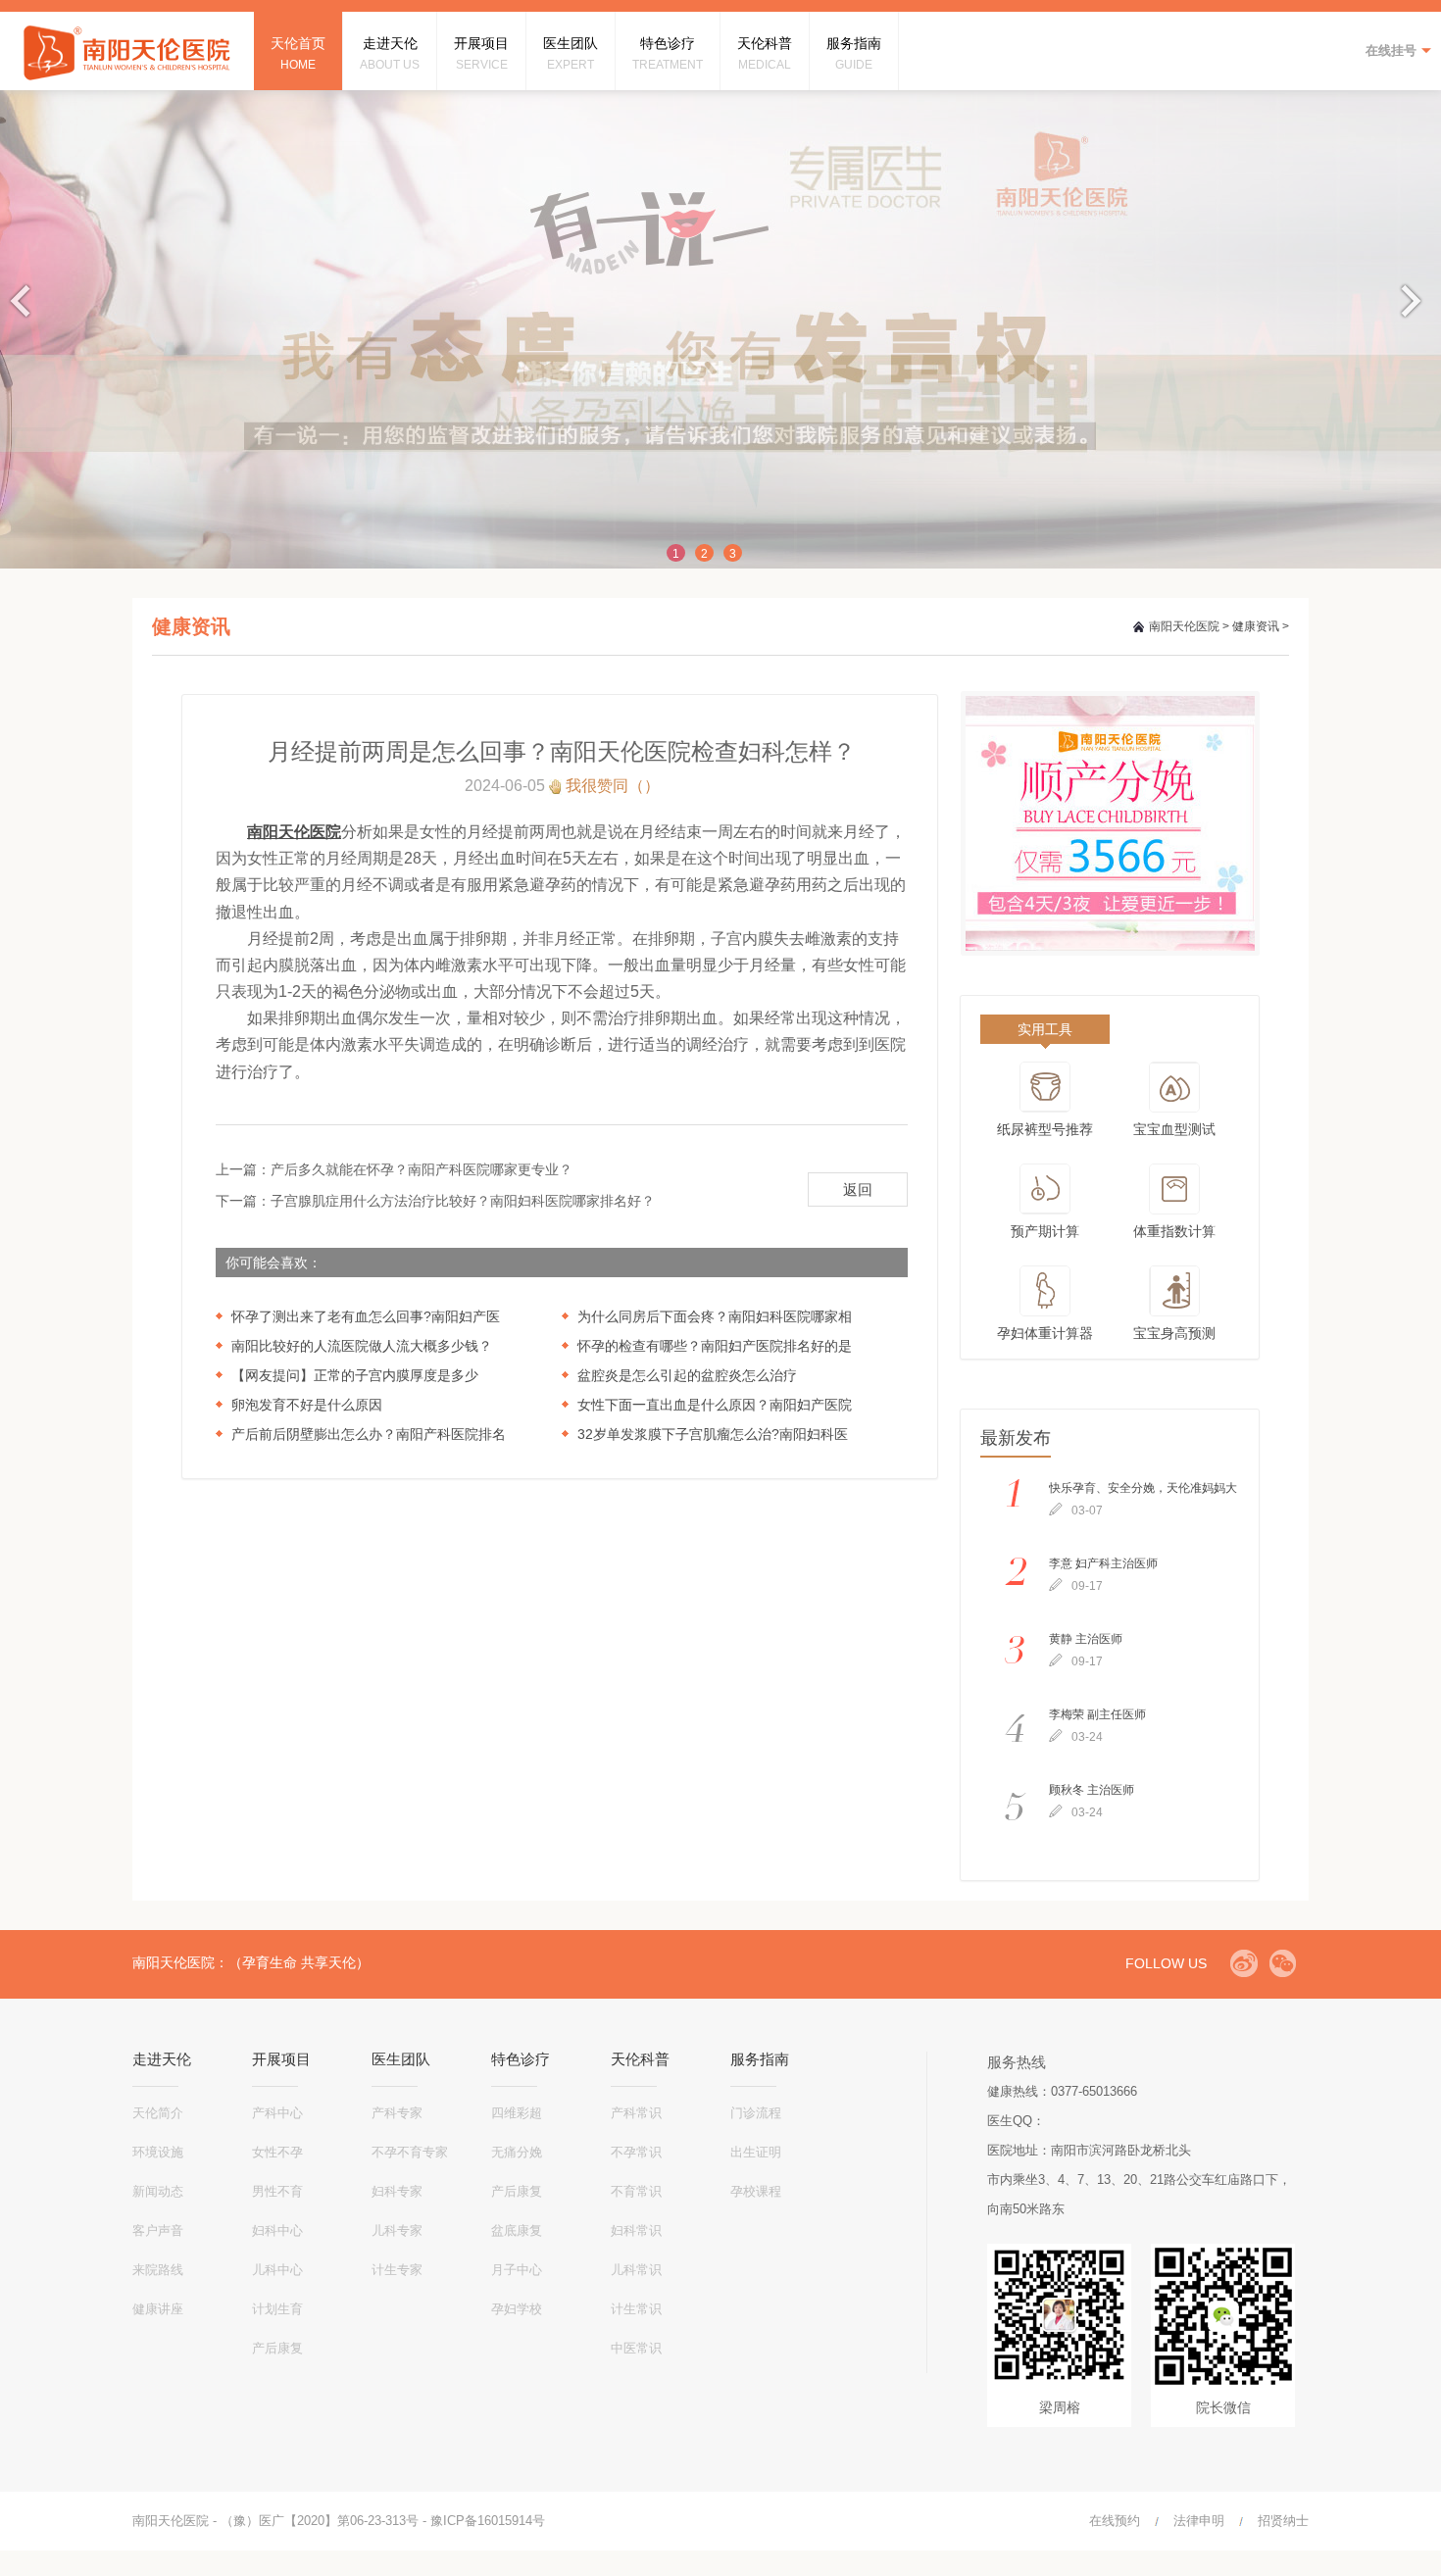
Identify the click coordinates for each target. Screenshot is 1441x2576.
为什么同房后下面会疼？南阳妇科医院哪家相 (715, 1316)
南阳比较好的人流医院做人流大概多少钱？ (362, 1346)
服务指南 (760, 2059)
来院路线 (158, 2270)
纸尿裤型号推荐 (1045, 1129)
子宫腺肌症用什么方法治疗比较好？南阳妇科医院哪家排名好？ (463, 1201)
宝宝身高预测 (1174, 1333)
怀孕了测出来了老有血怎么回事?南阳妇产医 (366, 1316)
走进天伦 (162, 2059)
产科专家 (397, 2113)
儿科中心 (277, 2270)
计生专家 (397, 2270)
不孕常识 (636, 2152)
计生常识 (636, 2309)
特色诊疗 (521, 2059)
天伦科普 (640, 2059)
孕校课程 (756, 2191)
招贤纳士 (1283, 2521)
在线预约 (1115, 2521)
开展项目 (281, 2059)
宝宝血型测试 (1174, 1129)
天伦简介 (158, 2113)
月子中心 (517, 2270)
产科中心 (277, 2113)
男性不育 (277, 2191)
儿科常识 (636, 2270)
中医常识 (636, 2348)
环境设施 (158, 2152)
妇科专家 (397, 2191)
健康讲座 (158, 2309)
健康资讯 (1256, 626)
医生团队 (401, 2059)
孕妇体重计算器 (1045, 1333)
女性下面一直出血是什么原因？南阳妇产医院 (715, 1405)
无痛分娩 (517, 2152)
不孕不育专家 (410, 2152)
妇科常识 (636, 2230)
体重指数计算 (1174, 1231)
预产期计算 (1045, 1231)
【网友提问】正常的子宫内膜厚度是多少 (355, 1375)
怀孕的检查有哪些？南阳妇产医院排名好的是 (715, 1346)
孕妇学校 (517, 2309)
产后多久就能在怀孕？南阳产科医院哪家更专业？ (422, 1169)
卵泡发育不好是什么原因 (307, 1405)
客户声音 (158, 2230)
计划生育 (277, 2309)
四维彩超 (517, 2113)
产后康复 (277, 2348)
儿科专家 (397, 2230)
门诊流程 (756, 2113)
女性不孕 (277, 2152)
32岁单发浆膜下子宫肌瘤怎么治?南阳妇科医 (713, 1434)
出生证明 (756, 2152)
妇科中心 (277, 2230)
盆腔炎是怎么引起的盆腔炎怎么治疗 (687, 1375)
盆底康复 (517, 2230)
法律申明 (1199, 2521)
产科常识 (636, 2113)
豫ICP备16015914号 (488, 2521)
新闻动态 (158, 2191)
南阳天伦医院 (1184, 626)
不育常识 (636, 2191)
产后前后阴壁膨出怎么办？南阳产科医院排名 (369, 1434)
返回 (858, 1189)
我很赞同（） (613, 786)
